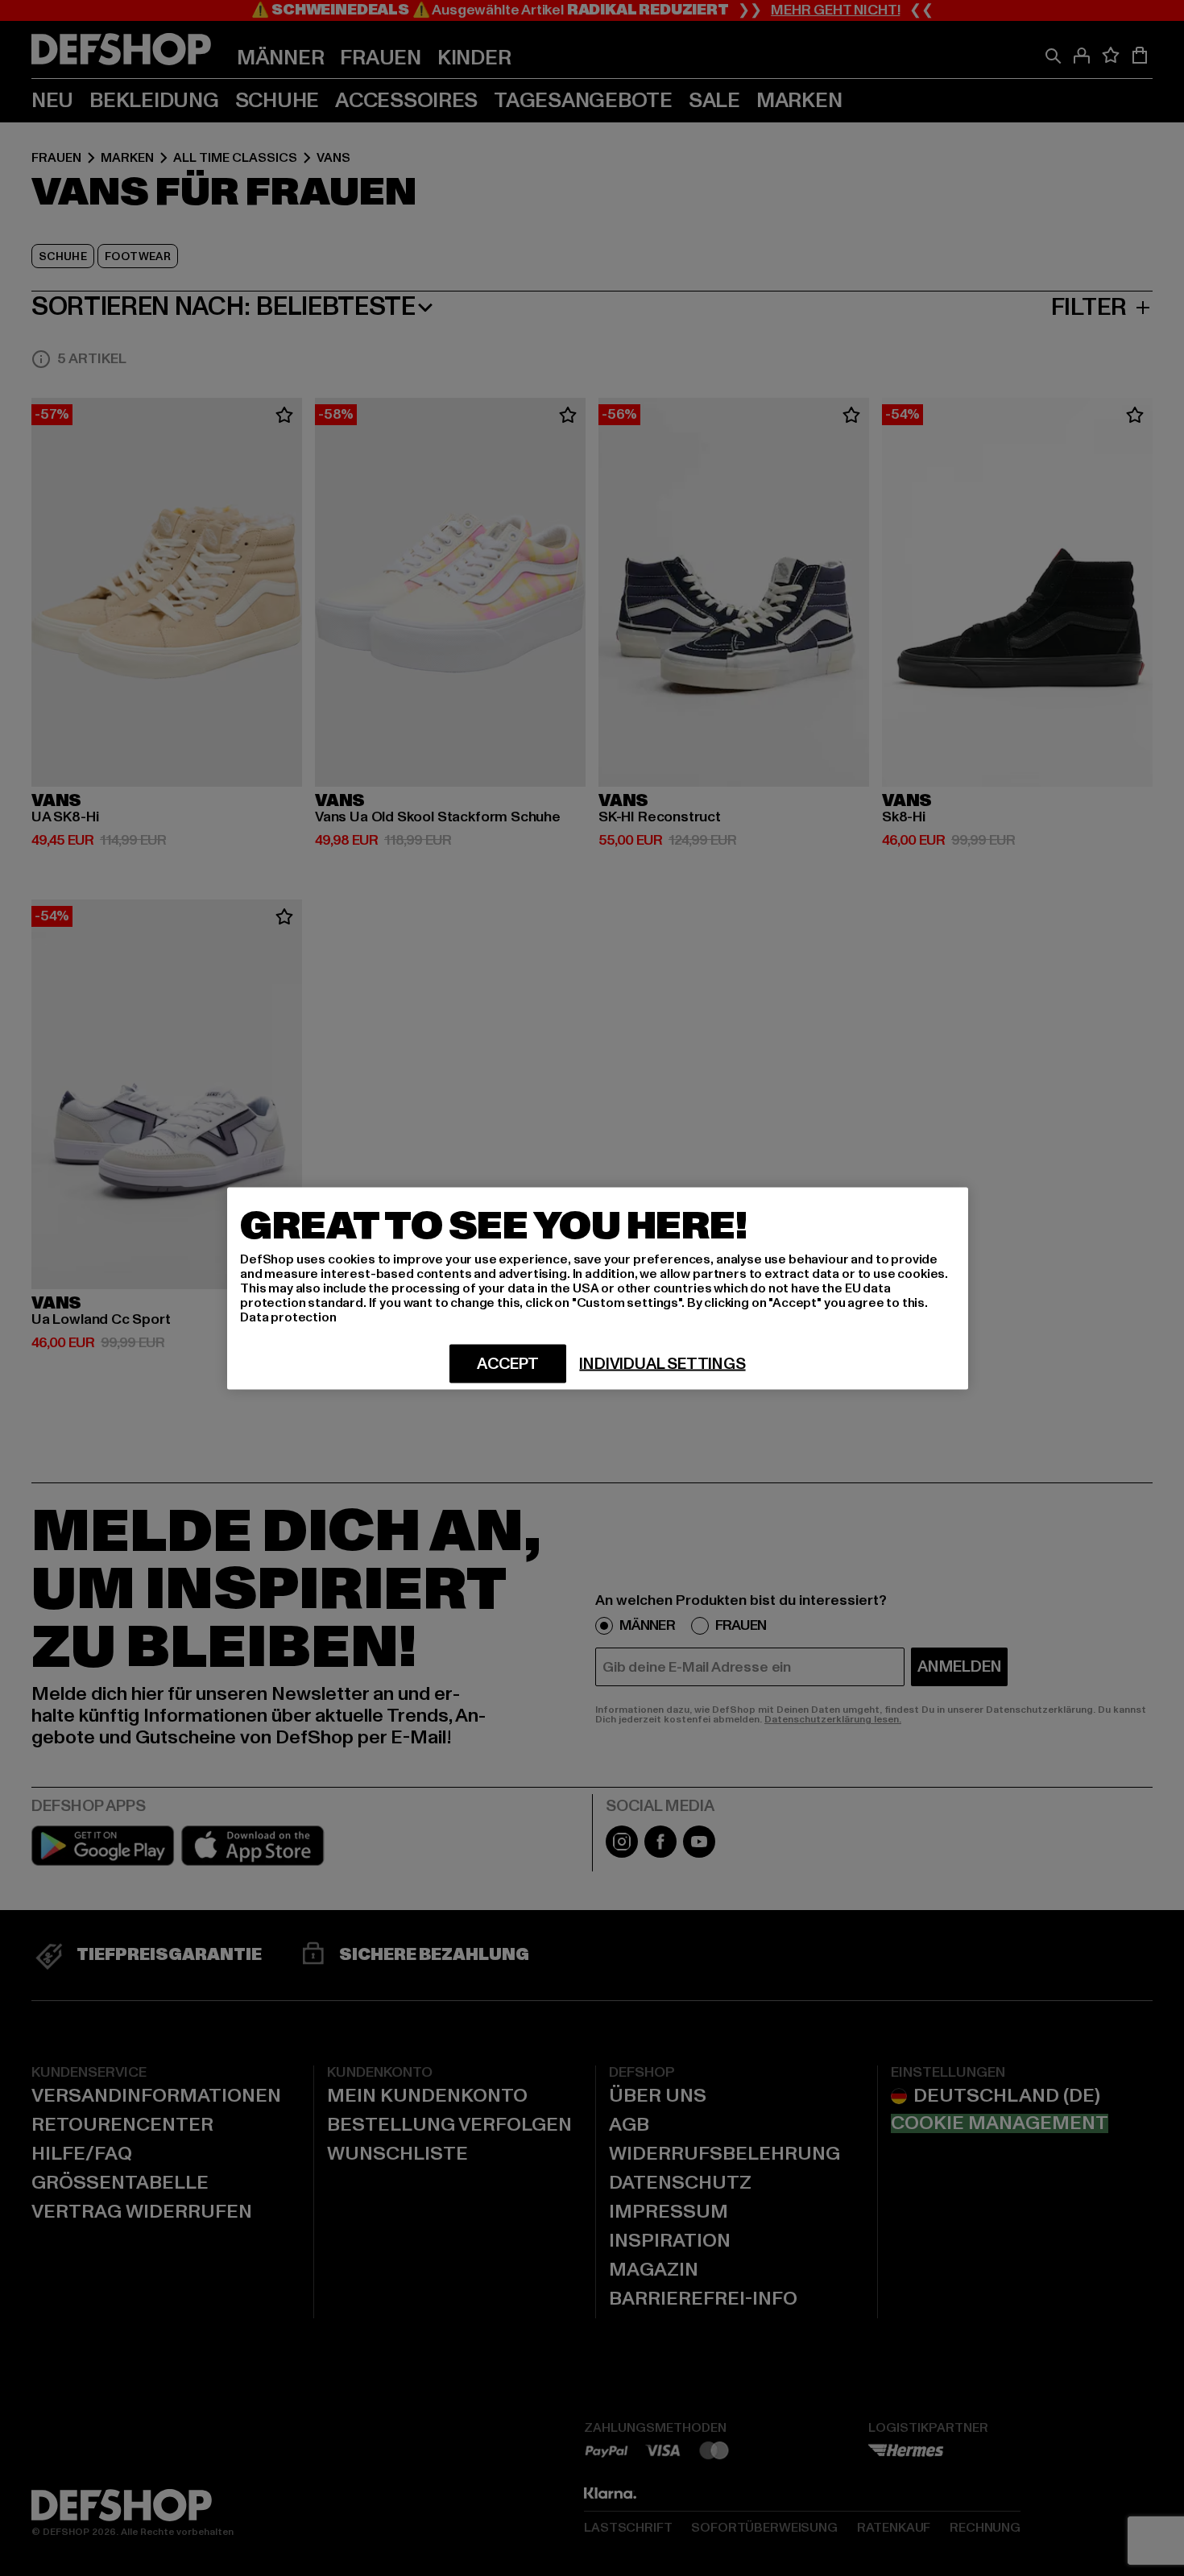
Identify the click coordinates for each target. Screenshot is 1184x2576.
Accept (508, 1363)
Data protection (288, 1317)
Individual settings (662, 1363)
